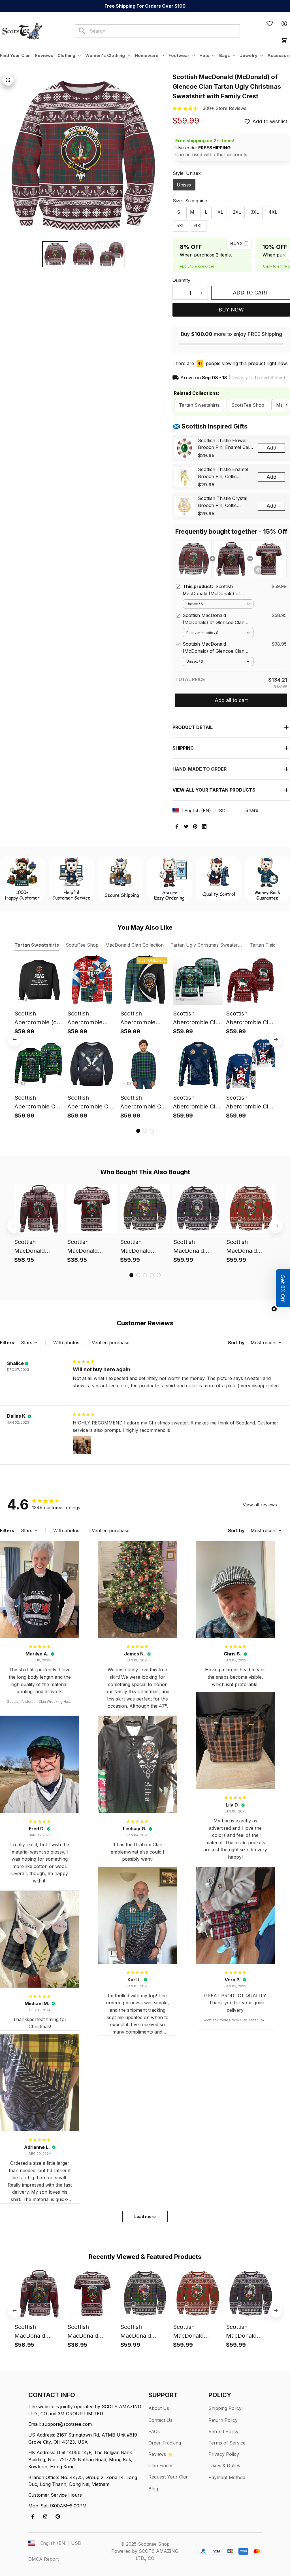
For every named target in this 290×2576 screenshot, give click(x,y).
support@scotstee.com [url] (67, 2424)
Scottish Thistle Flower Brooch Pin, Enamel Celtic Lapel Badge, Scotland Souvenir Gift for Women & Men (226, 444)
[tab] (138, 1131)
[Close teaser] (274, 1309)
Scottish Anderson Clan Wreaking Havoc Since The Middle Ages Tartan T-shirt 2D (40, 1702)
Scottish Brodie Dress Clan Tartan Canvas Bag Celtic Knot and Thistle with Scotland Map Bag (235, 2020)
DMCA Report (43, 2559)
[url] (224, 108)
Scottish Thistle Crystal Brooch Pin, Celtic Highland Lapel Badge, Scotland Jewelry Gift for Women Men (225, 502)
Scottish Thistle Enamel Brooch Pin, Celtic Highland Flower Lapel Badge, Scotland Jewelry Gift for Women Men (225, 473)
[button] (283, 1288)
